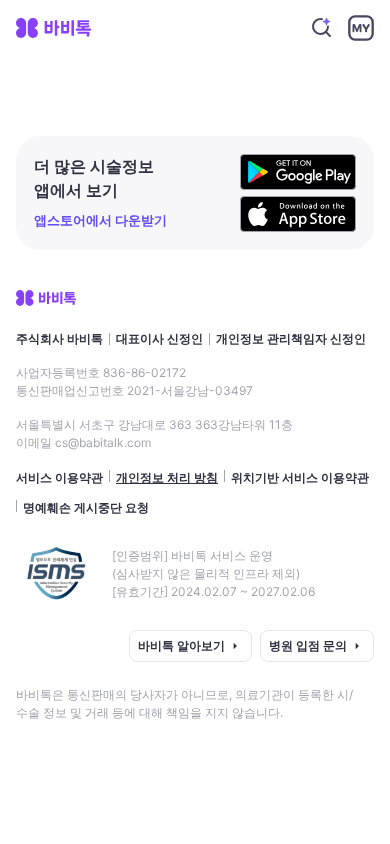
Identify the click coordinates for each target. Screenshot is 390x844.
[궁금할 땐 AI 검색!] (322, 28)
